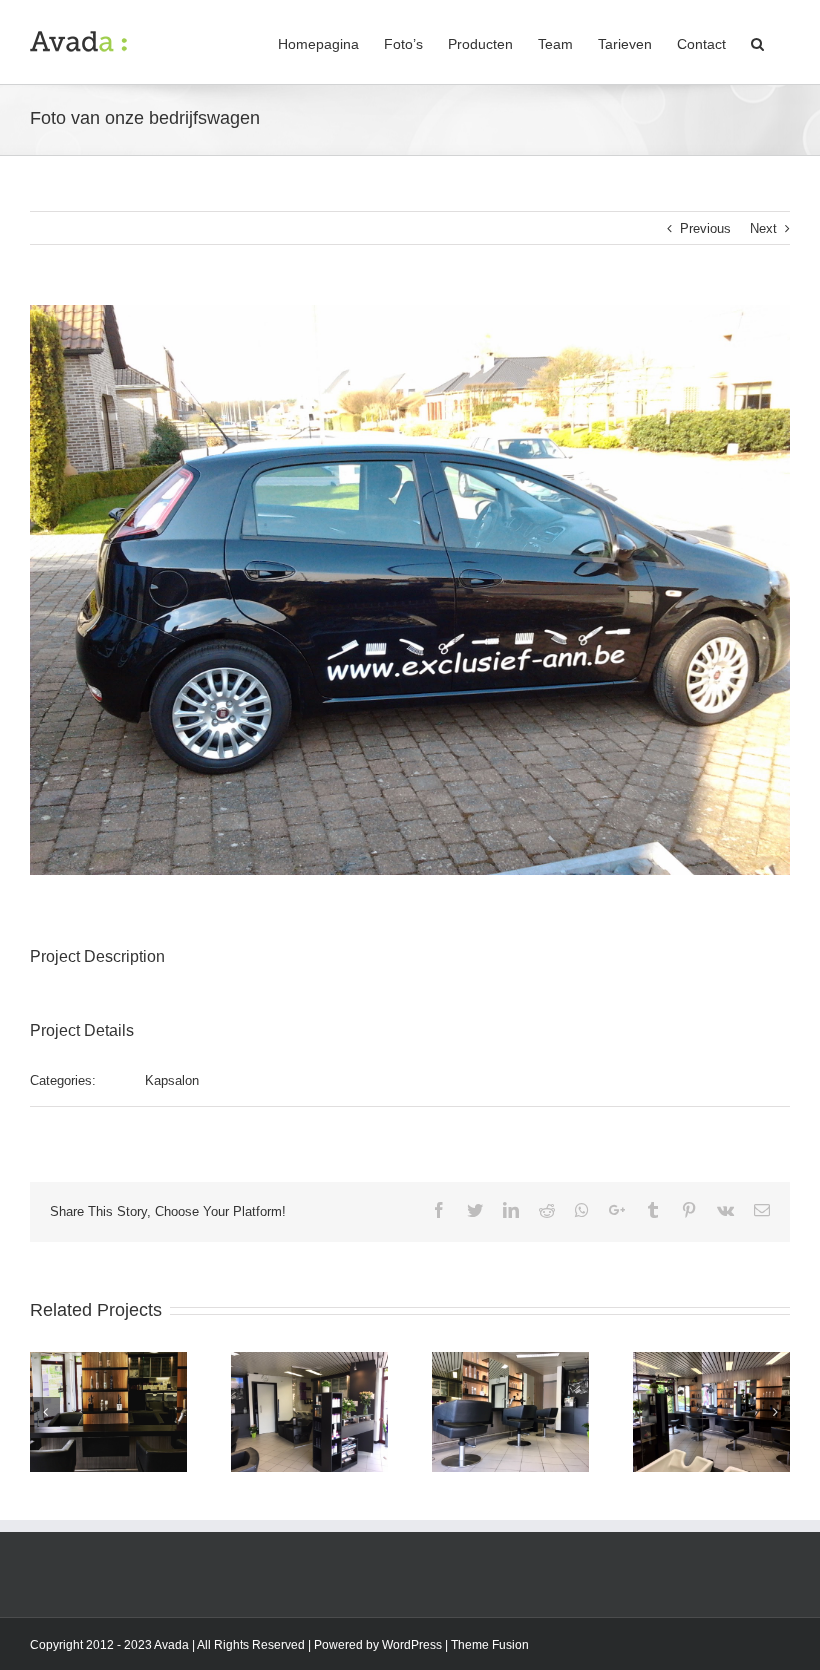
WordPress (412, 1645)
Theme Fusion (490, 1645)
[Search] (758, 42)
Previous (705, 228)
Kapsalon (172, 1080)
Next (763, 228)
